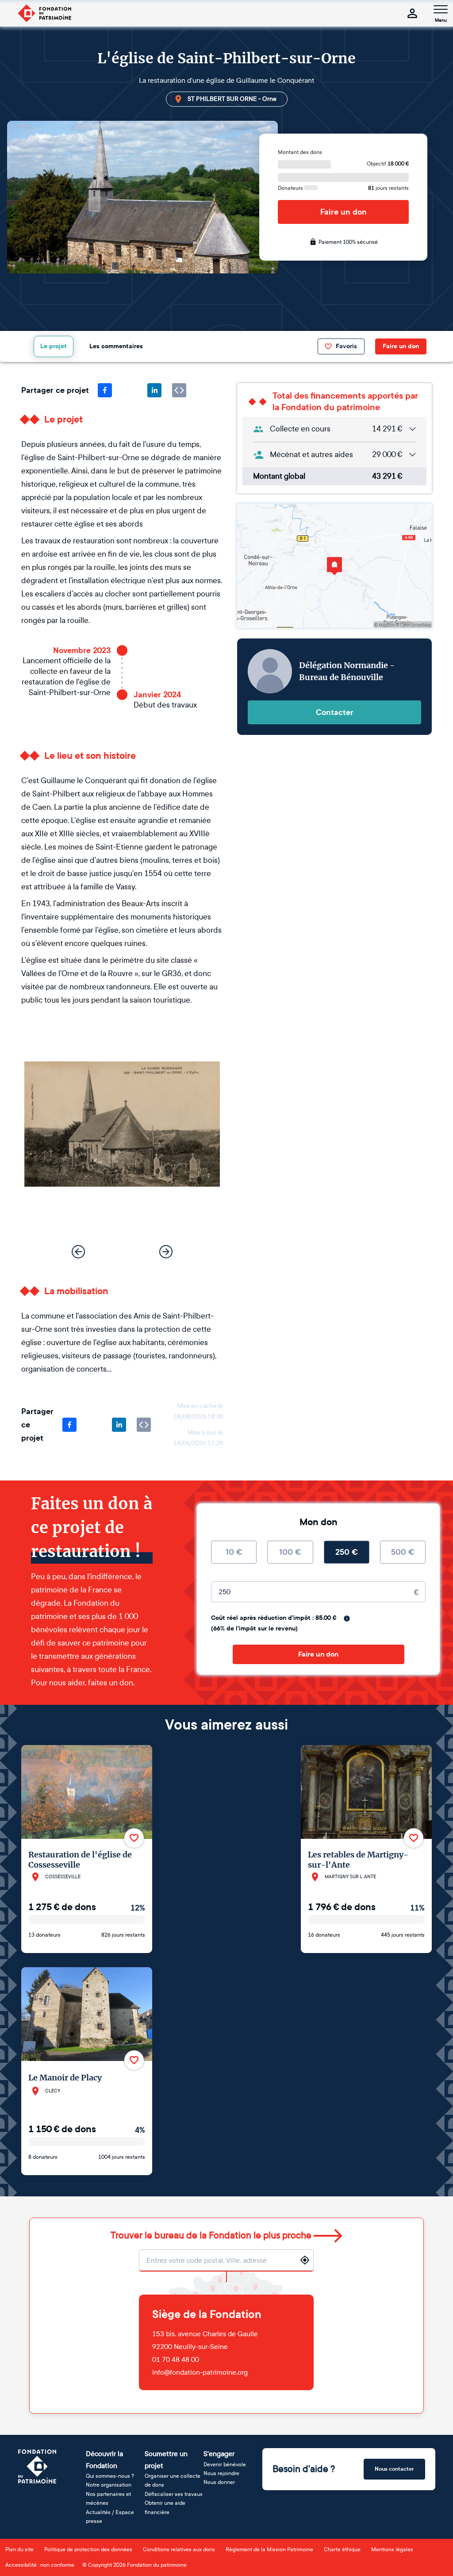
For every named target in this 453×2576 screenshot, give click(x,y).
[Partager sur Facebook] (105, 390)
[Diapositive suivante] (166, 1252)
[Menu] (441, 9)
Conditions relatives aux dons (179, 2549)
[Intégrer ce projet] (179, 390)
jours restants (388, 188)
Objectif (388, 164)
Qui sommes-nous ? (110, 2476)
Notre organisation (109, 2485)
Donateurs (291, 188)
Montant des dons (300, 152)
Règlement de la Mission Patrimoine (269, 2549)
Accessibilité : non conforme (40, 2565)
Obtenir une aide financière (165, 2507)
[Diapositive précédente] (78, 1252)
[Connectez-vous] (412, 13)
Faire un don (344, 212)
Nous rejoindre (221, 2473)
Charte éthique (342, 2549)
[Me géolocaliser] (305, 2260)
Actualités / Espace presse (110, 2517)
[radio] (234, 1552)
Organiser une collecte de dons (173, 2480)
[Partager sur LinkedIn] (154, 390)
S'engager (219, 2454)
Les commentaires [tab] (116, 346)
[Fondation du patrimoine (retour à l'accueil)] (44, 13)
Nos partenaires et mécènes (108, 2499)
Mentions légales (392, 2549)
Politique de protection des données (88, 2549)
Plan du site (19, 2549)
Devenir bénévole (225, 2465)
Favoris (346, 346)
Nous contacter (394, 2469)
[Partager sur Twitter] (130, 390)
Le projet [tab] (54, 346)
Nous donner (219, 2482)
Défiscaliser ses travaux (174, 2494)
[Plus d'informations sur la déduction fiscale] (347, 1619)
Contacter (335, 712)
